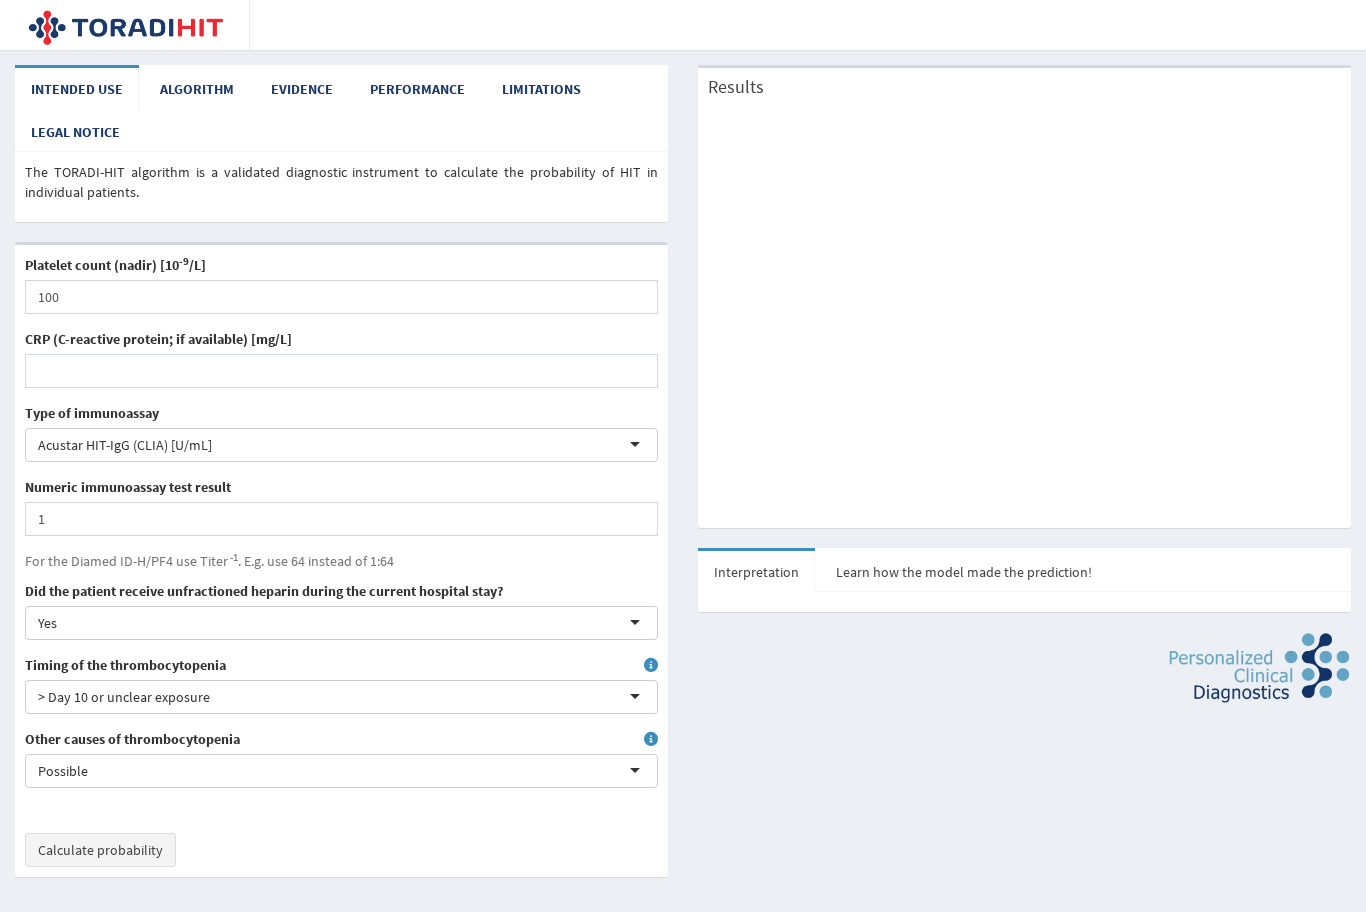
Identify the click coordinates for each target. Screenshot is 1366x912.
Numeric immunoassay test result (128, 487)
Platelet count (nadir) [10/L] (115, 264)
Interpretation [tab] (756, 572)
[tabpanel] (341, 182)
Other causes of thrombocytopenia (132, 739)
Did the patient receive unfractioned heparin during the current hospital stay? (264, 591)
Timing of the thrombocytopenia (125, 665)
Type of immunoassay (92, 413)
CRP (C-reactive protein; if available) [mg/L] (158, 339)
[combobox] (214, 445)
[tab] (77, 89)
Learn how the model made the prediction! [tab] (964, 572)
